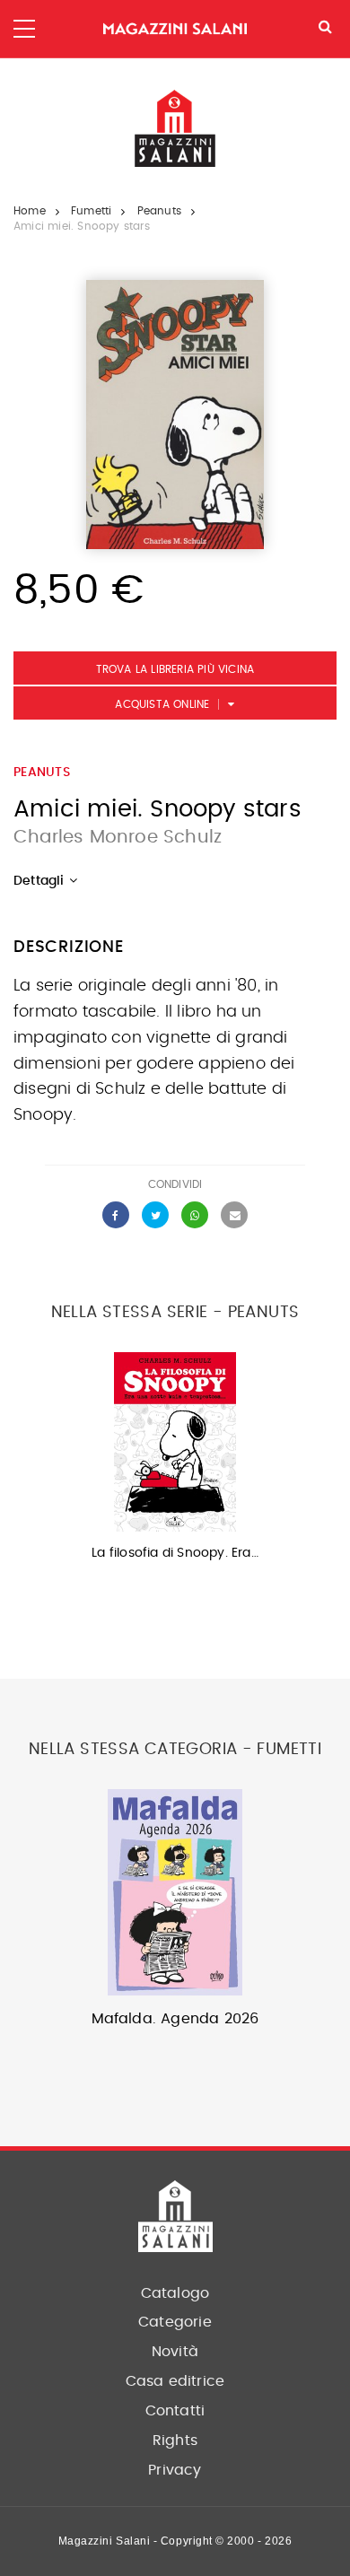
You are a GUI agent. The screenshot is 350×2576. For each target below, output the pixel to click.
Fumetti (91, 211)
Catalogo (175, 2293)
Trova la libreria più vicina (175, 669)
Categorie (175, 2322)
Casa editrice (175, 2381)
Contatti (175, 2411)
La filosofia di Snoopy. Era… (175, 1553)
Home (30, 211)
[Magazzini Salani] (175, 29)
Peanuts (159, 211)
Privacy (175, 2470)
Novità (175, 2352)
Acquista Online (162, 704)
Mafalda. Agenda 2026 (175, 2019)
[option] (175, 1462)
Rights (175, 2441)
